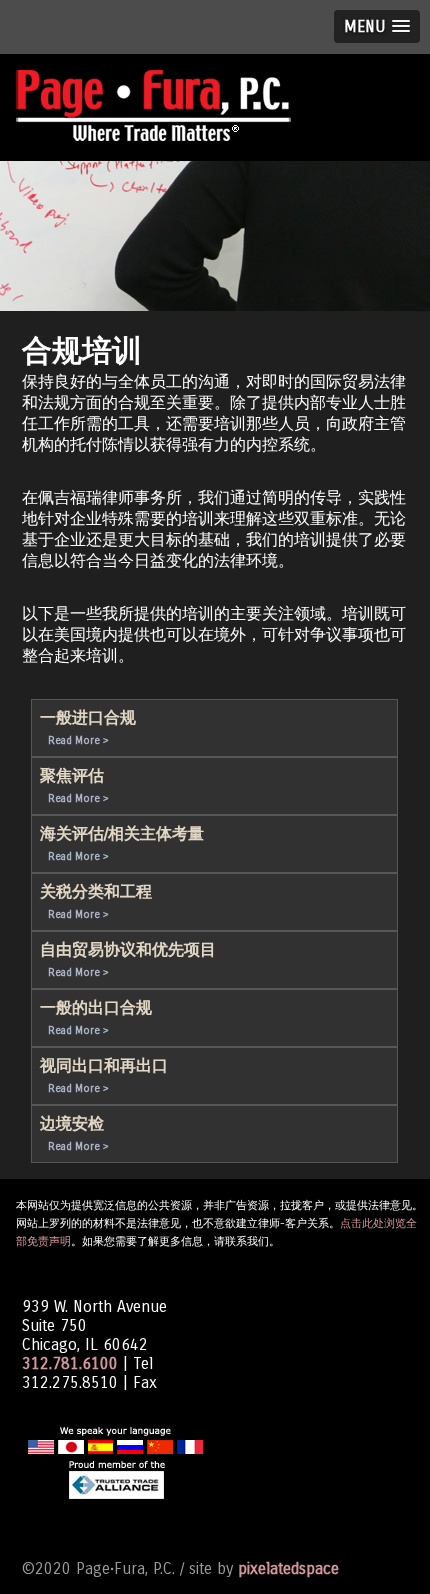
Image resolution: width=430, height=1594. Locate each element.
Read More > (78, 740)
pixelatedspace (288, 1568)
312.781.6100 (70, 1363)
